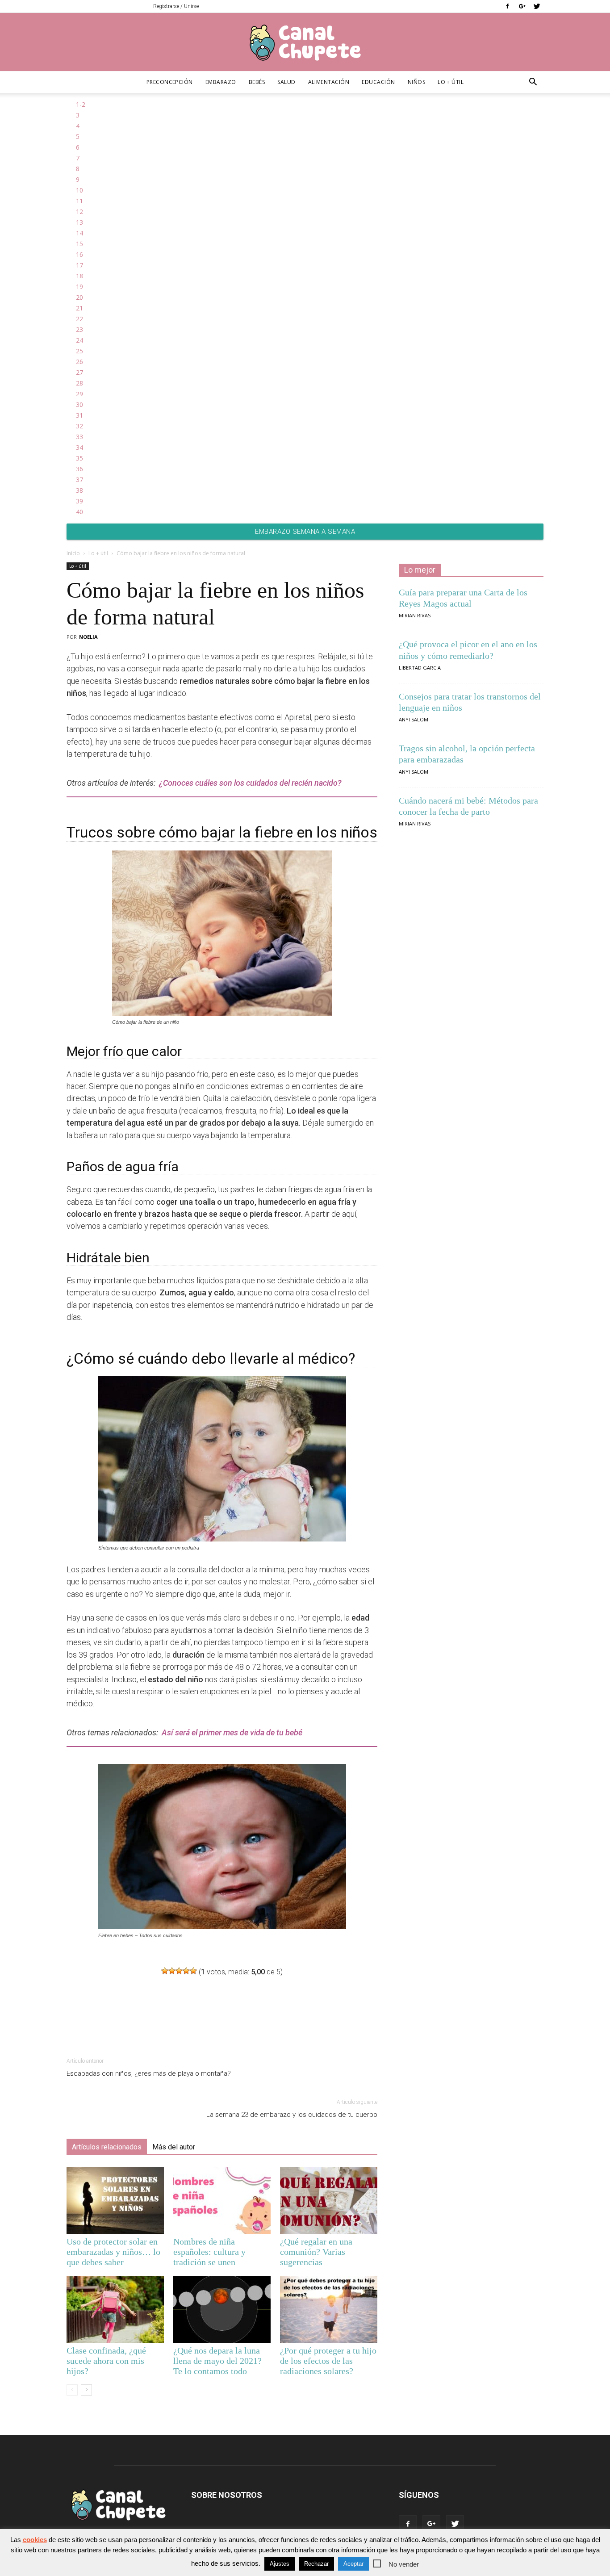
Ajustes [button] (280, 2564)
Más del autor (174, 2147)
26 (79, 362)
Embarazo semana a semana (305, 532)
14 (79, 233)
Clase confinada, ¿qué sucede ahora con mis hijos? (106, 2361)
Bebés (257, 82)
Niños (416, 82)
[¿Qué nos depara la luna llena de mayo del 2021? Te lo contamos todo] (222, 2309)
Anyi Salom (414, 719)
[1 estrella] (165, 1971)
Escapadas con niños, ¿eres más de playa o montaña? (149, 2073)
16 (79, 254)
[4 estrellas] (186, 1971)
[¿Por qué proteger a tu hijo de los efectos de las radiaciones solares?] (329, 2309)
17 (79, 265)
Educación (378, 82)
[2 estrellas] (172, 1971)
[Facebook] (507, 6)
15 (79, 244)
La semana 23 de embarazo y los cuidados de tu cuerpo (292, 2115)
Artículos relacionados (107, 2147)
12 (79, 212)
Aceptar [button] (353, 2564)
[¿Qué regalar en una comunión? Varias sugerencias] (329, 2200)
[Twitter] (537, 6)
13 (79, 222)
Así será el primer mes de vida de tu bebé (232, 1732)
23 (79, 329)
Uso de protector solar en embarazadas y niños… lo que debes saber (113, 2252)
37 (79, 480)
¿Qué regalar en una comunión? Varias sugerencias (316, 2252)
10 (79, 190)
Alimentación (329, 82)
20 (79, 297)
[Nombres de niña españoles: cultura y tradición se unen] (222, 2200)
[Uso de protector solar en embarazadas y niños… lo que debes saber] (115, 2200)
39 (79, 501)
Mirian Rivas (415, 615)
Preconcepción (170, 82)
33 (79, 437)
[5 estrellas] (193, 1971)
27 (79, 372)
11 (79, 201)
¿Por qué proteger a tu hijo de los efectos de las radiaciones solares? (328, 2361)
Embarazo (221, 82)
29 (79, 394)
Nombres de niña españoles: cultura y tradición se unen (209, 2252)
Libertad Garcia (420, 668)
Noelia (88, 637)
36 (79, 469)
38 (79, 490)
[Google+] (522, 6)
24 (79, 340)
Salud (286, 82)
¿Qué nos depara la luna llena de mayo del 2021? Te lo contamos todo (217, 2361)
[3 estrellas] (179, 1971)
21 (79, 308)
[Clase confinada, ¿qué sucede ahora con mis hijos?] (115, 2309)
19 (79, 287)
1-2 (81, 104)
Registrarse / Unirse (176, 6)
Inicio (73, 553)
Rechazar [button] (316, 2564)
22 (79, 319)
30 (79, 404)
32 (79, 426)
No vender (404, 2564)
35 (79, 458)
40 (79, 512)
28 (79, 383)
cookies (35, 2540)
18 (79, 276)
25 (79, 351)
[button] (533, 83)
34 (79, 447)
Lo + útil (451, 82)
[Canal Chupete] (305, 42)
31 (79, 415)
